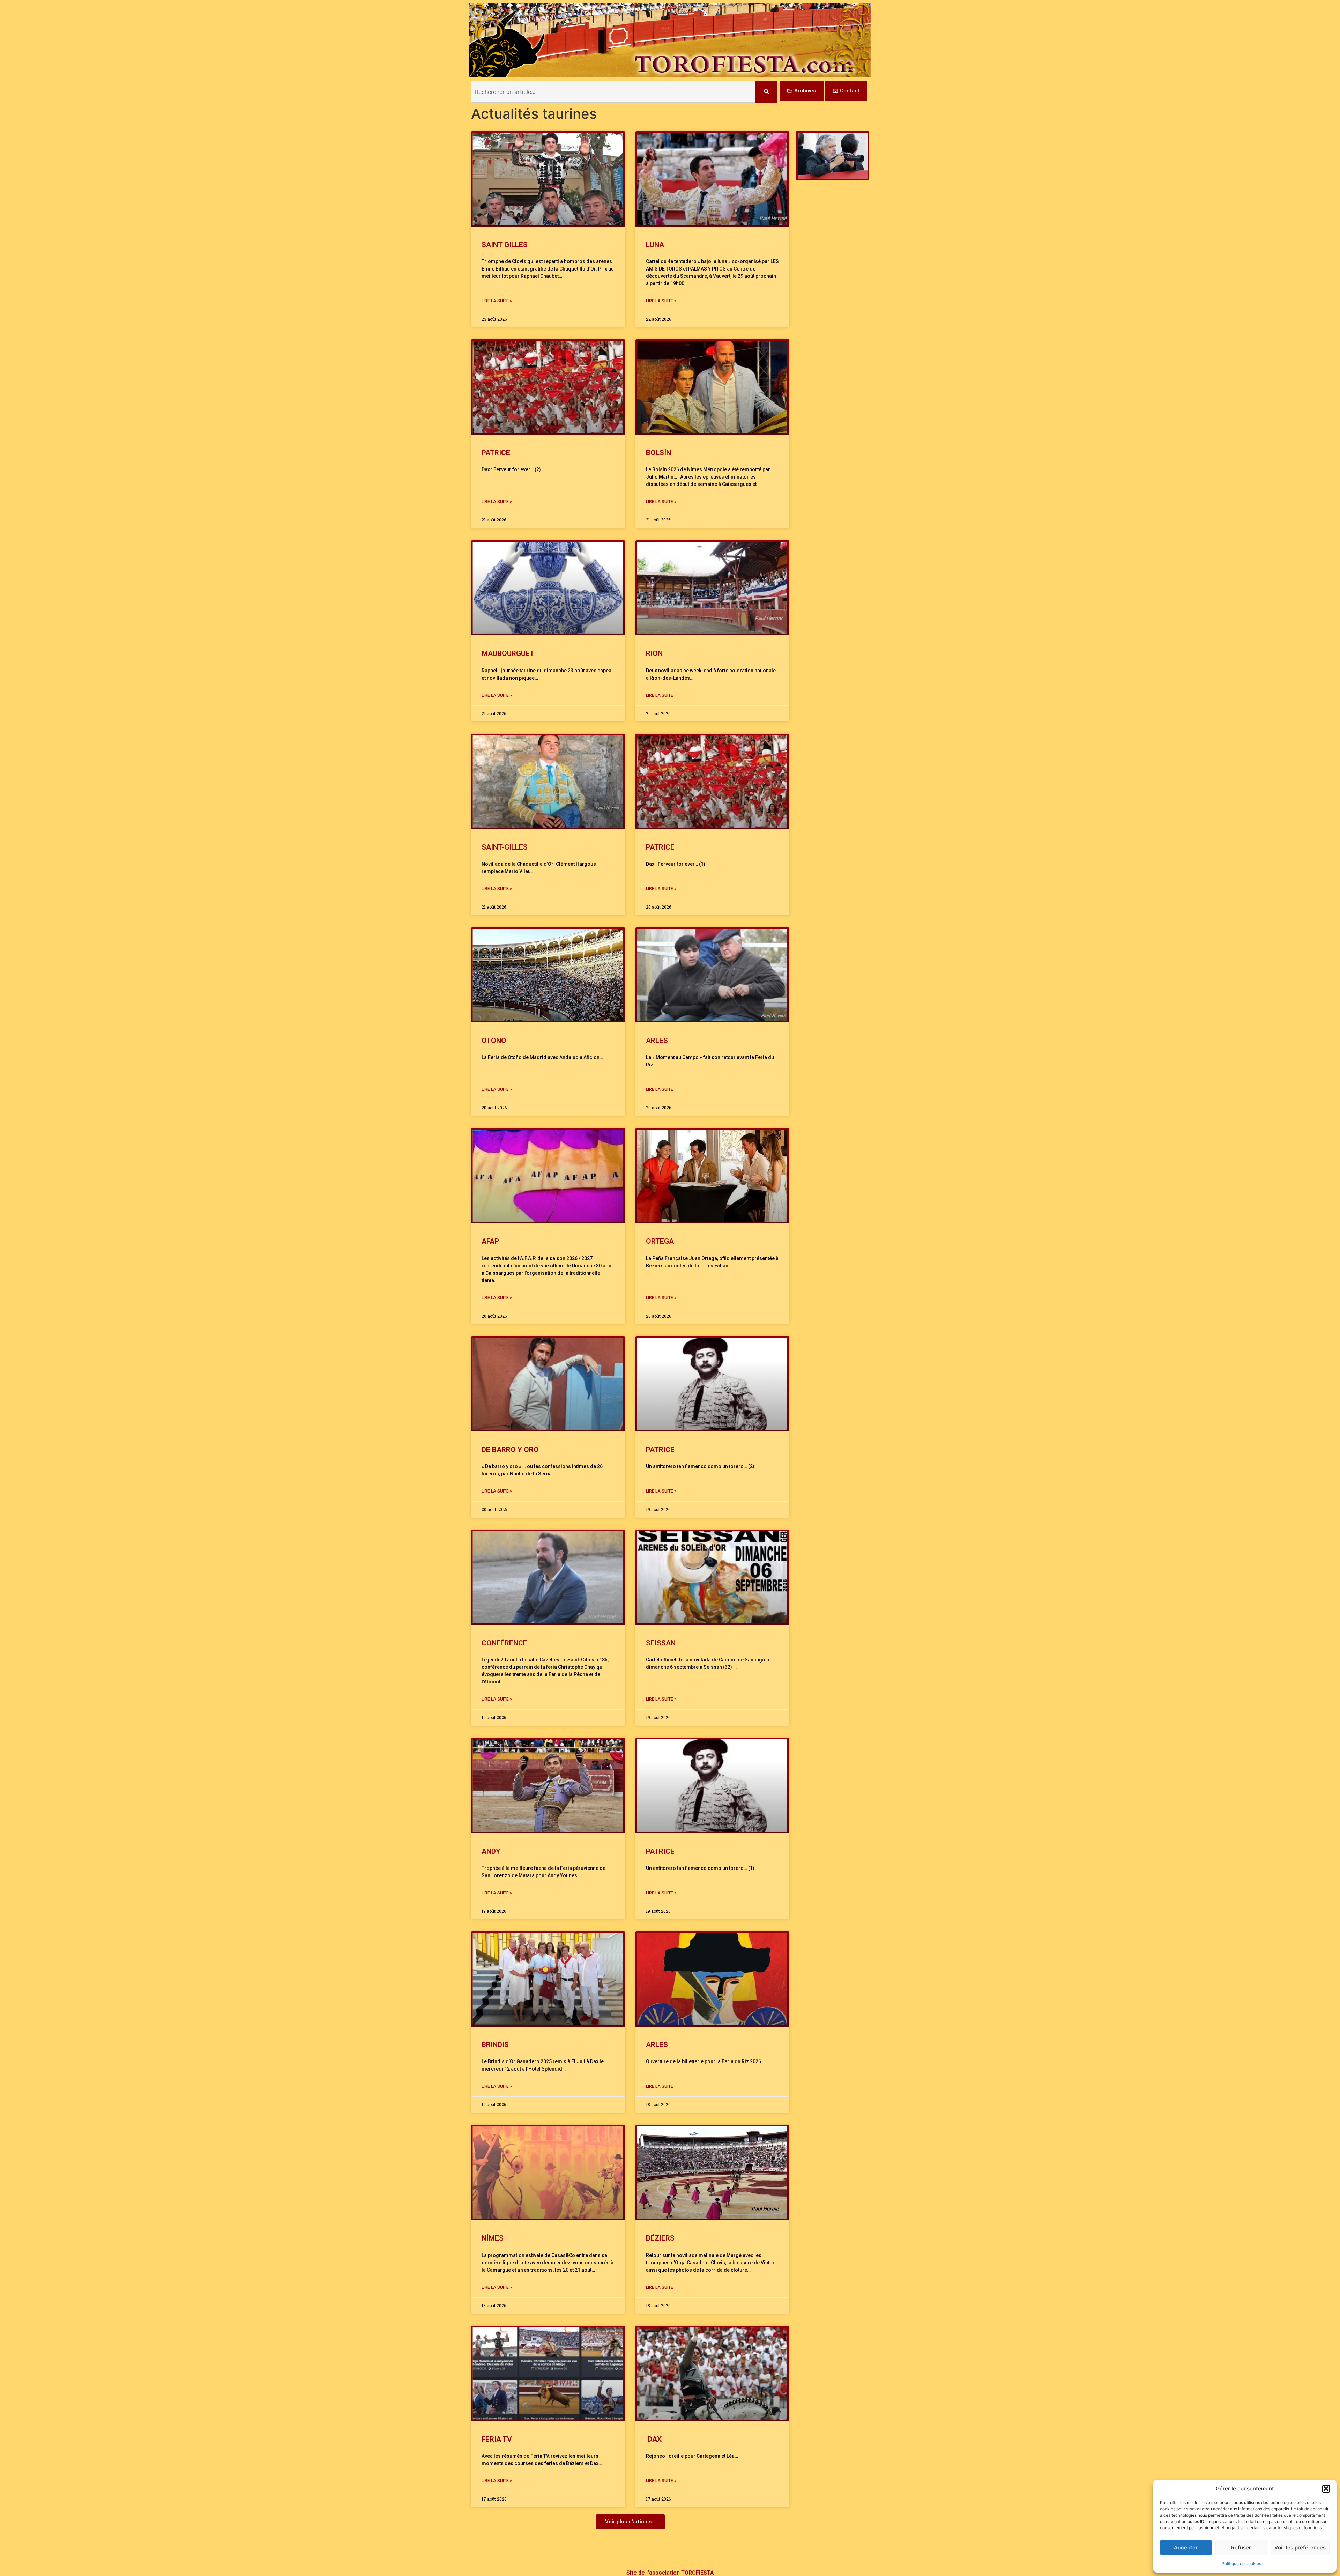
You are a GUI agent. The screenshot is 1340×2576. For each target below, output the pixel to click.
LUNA (655, 245)
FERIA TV (497, 2439)
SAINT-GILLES (505, 245)
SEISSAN (661, 1643)
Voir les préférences (1300, 2548)
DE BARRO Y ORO (510, 1450)
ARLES (657, 1041)
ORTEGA (660, 1241)
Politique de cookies (1241, 2564)
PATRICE (496, 453)
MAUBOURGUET (508, 653)
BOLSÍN (658, 453)
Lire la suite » (497, 301)
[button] (1326, 2489)
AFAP (490, 1241)
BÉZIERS (660, 2238)
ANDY (491, 1851)
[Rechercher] (766, 92)
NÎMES (493, 2238)
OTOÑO (494, 1041)
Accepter (1186, 2548)
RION (654, 653)
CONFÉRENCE (504, 1643)
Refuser (1241, 2548)
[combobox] (613, 92)
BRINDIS (495, 2045)
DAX (654, 2439)
